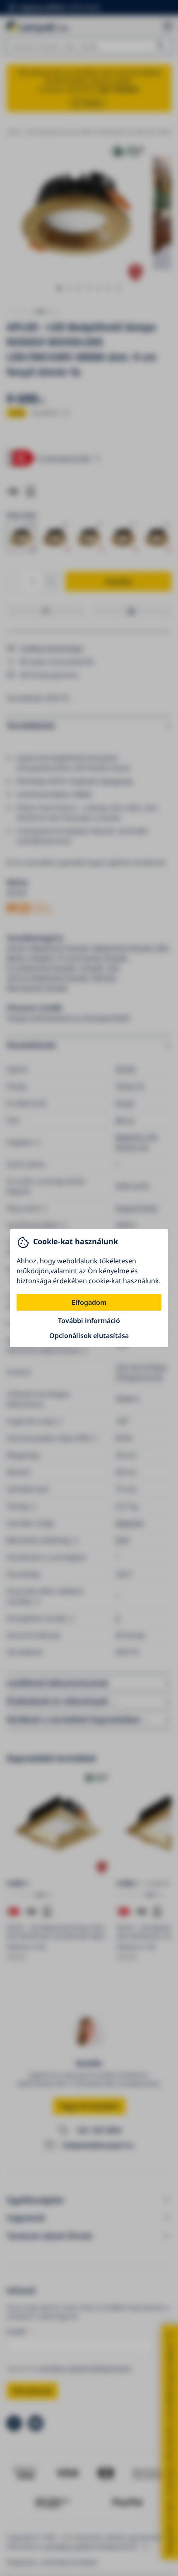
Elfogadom (89, 1302)
